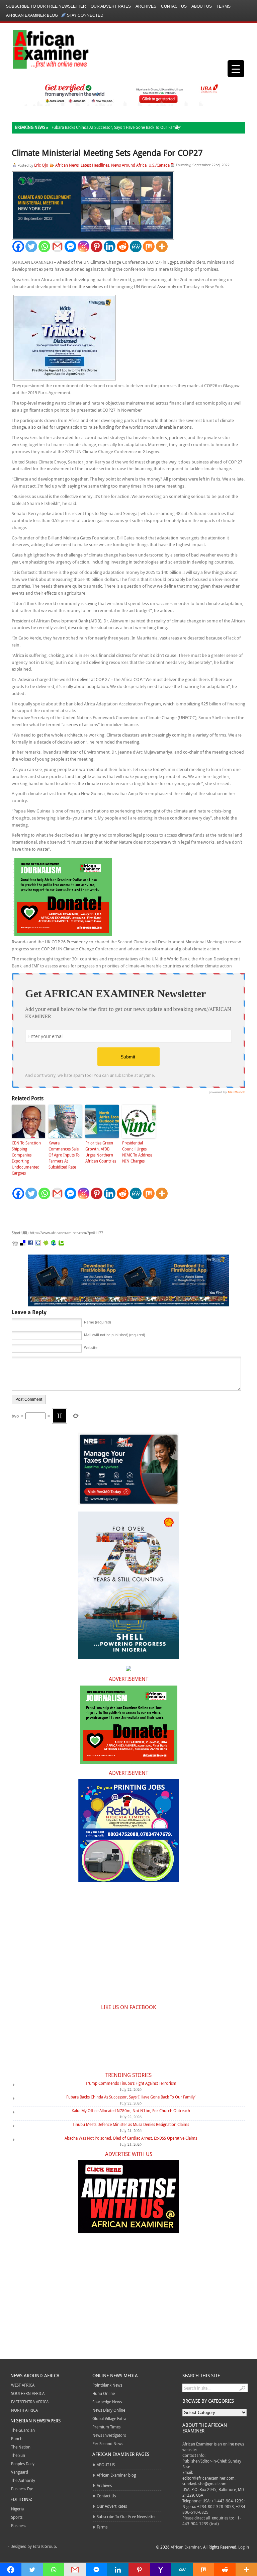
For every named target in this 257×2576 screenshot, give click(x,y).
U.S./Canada (159, 165)
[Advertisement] (112, 1215)
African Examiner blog (32, 15)
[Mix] (149, 246)
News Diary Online (109, 2410)
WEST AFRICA (23, 2385)
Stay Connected (85, 15)
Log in (244, 2547)
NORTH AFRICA (24, 2410)
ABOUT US (202, 6)
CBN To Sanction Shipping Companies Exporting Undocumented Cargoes (26, 1158)
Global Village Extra (109, 2418)
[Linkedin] (110, 246)
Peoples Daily (23, 2464)
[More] (162, 246)
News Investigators (109, 2435)
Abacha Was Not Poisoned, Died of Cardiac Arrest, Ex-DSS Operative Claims (131, 2138)
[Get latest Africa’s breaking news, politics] (43, 49)
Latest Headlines (95, 165)
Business (19, 2525)
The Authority (23, 2480)
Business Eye (22, 2489)
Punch (17, 2438)
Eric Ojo (41, 165)
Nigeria (17, 2509)
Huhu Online (104, 2393)
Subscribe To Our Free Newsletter (46, 6)
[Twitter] (31, 246)
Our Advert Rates (111, 6)
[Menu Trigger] (236, 69)
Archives (146, 6)
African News (67, 165)
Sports (17, 2517)
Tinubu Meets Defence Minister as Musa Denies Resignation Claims (131, 2124)
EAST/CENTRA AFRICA (30, 2402)
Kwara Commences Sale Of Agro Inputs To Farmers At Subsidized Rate (64, 1155)
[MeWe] (136, 246)
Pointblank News (107, 2385)
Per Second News (108, 2443)
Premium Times (106, 2427)
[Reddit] (123, 246)
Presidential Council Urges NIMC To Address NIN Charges (137, 1152)
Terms (224, 6)
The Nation (21, 2447)
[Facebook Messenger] (70, 246)
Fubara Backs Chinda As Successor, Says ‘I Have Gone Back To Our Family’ (116, 127)
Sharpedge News (107, 2402)
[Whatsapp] (44, 246)
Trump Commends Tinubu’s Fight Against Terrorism (131, 2083)
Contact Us (174, 6)
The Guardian (23, 2430)
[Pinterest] (97, 246)
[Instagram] (83, 246)
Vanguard (20, 2472)
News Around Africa (129, 165)
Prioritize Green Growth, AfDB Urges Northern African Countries (101, 1152)
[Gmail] (57, 246)
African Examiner (186, 2547)
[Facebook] (18, 246)
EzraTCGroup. (45, 2546)
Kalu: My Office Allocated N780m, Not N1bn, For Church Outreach (131, 2111)
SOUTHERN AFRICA (28, 2393)
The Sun (18, 2455)
